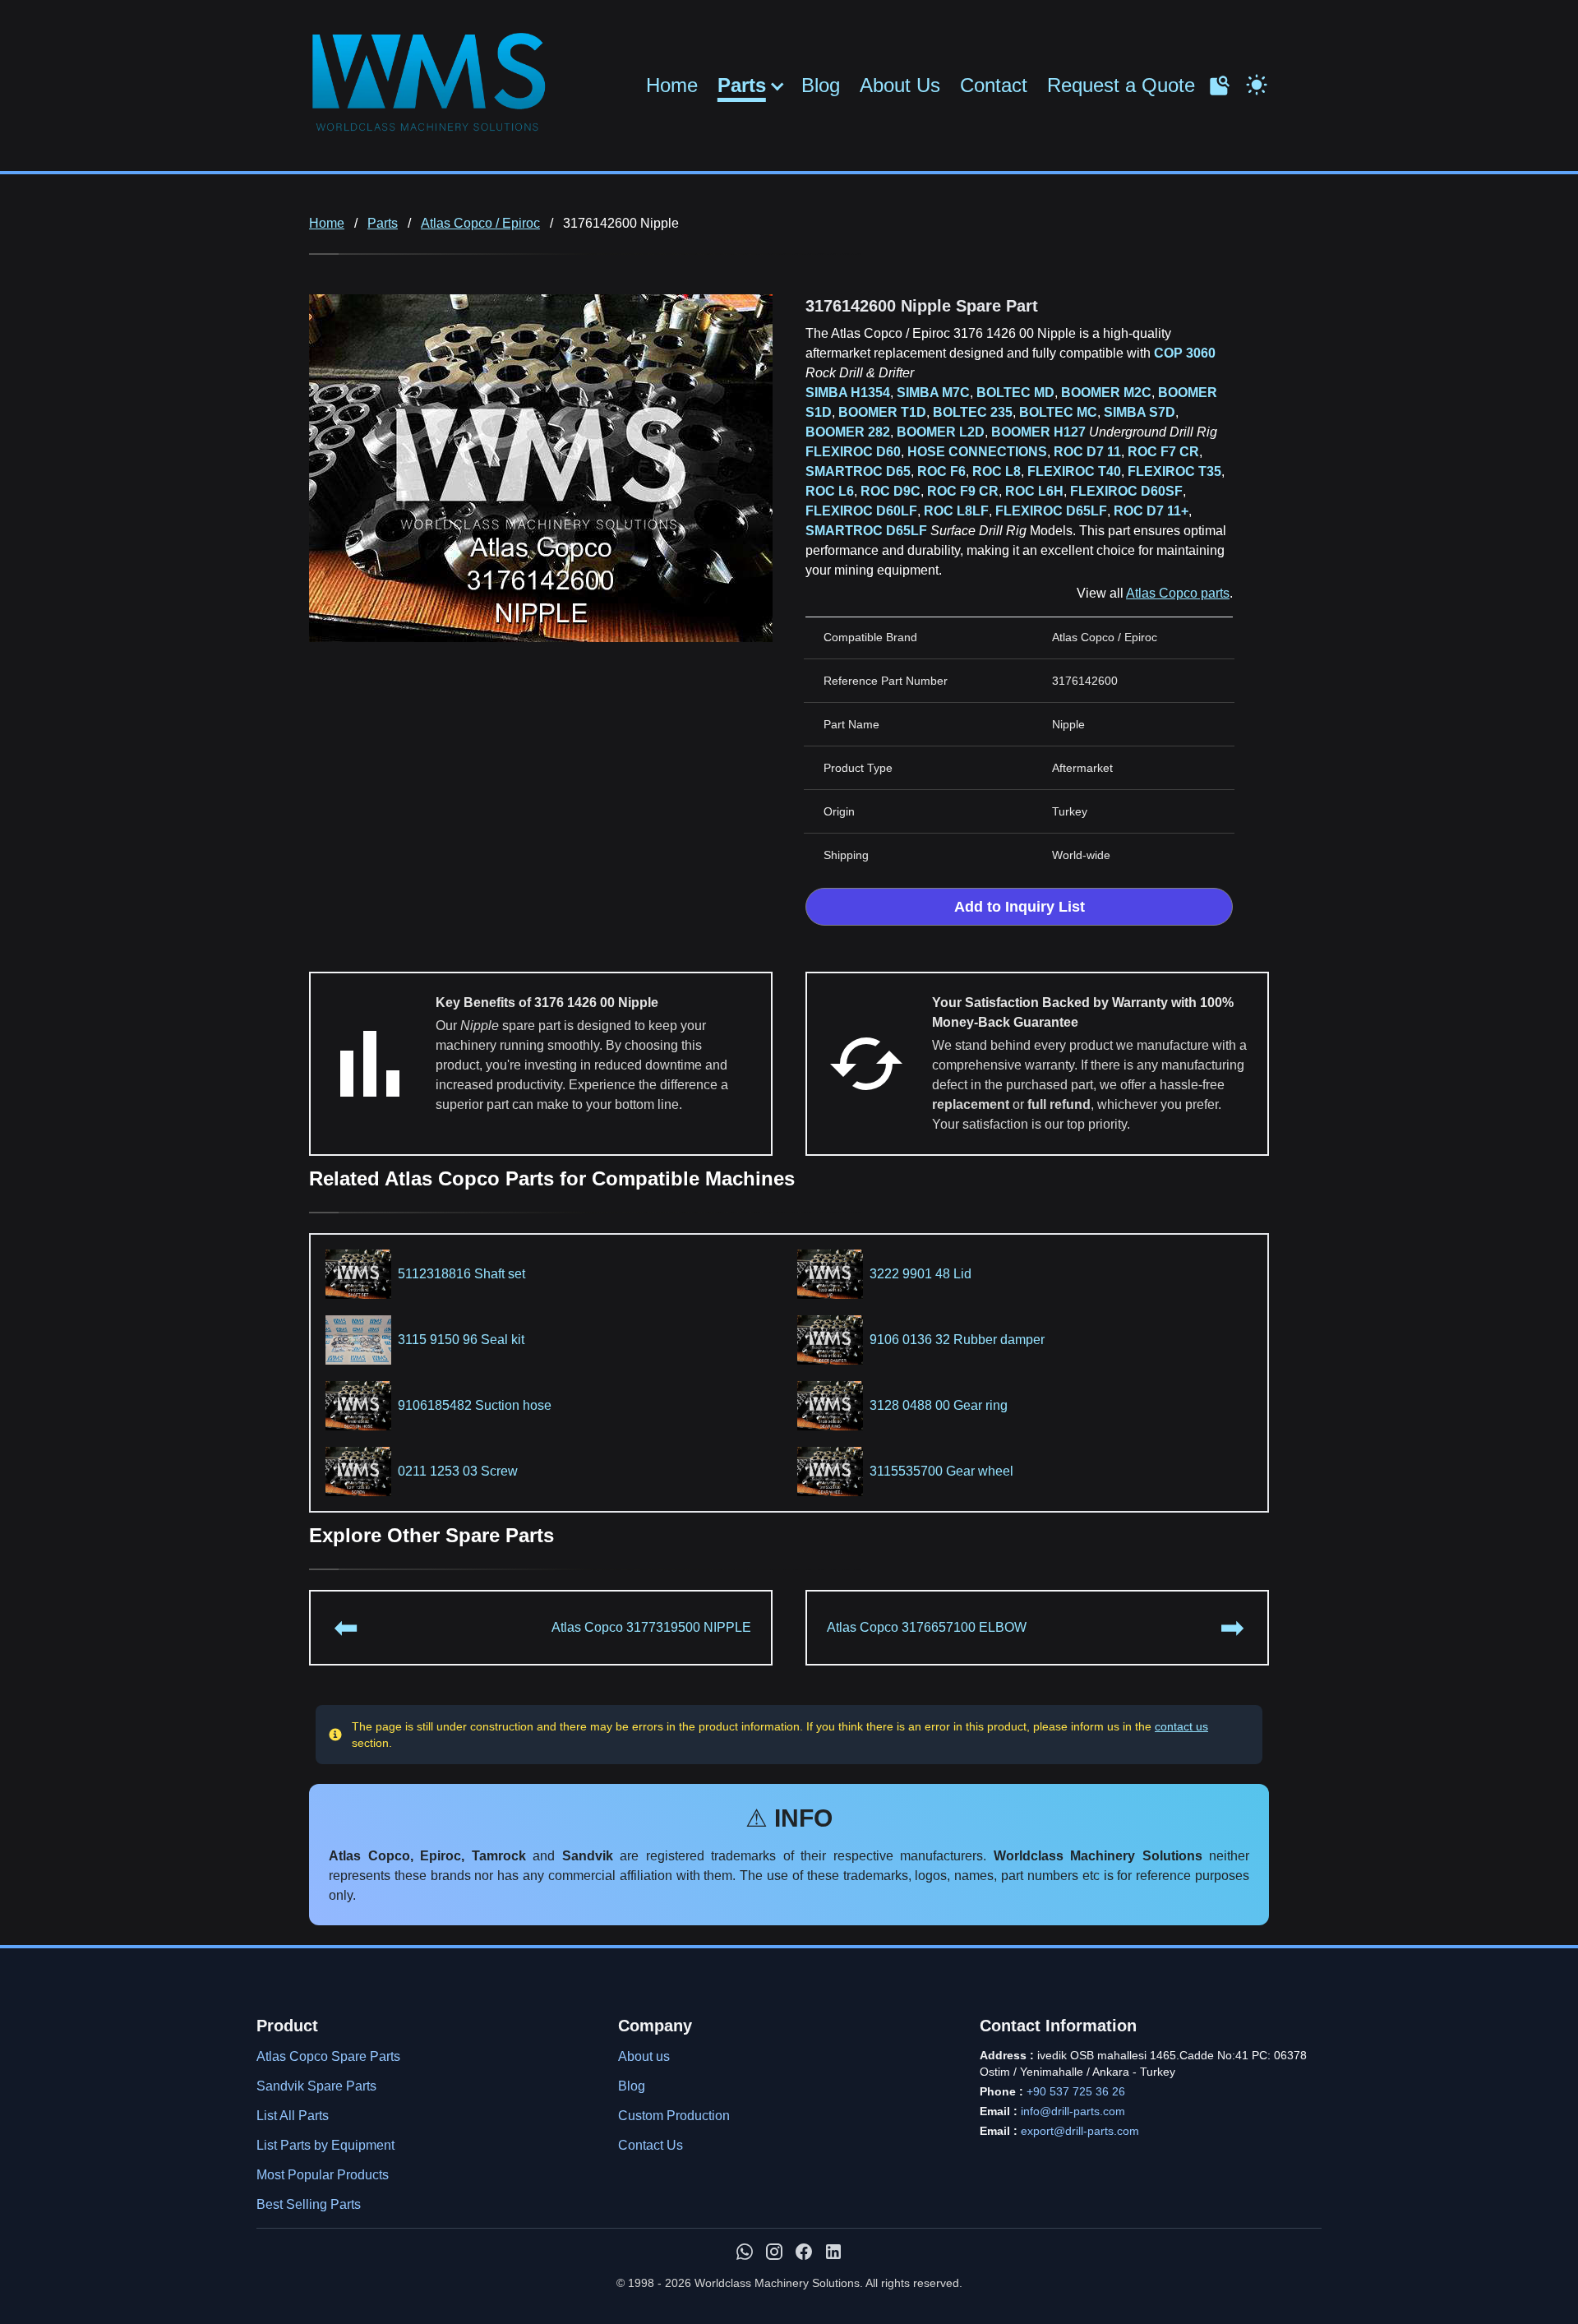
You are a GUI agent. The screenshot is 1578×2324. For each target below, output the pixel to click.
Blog (821, 85)
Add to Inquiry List (1020, 907)
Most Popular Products (323, 2175)
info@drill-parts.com (1073, 2111)
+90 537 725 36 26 (1076, 2091)
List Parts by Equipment (325, 2145)
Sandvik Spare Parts (316, 2086)
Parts (742, 85)
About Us (900, 85)
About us (644, 2056)
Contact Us (651, 2145)
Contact (994, 85)
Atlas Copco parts (1178, 593)
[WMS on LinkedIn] (833, 2252)
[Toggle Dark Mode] (1257, 83)
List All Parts (293, 2116)
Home (672, 85)
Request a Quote (1121, 85)
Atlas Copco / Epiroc (480, 223)
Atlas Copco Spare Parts (328, 2056)
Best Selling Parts (309, 2204)
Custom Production (674, 2116)
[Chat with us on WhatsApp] (745, 2252)
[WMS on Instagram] (774, 2252)
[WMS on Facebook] (804, 2252)
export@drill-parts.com (1080, 2131)
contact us (1181, 1726)
